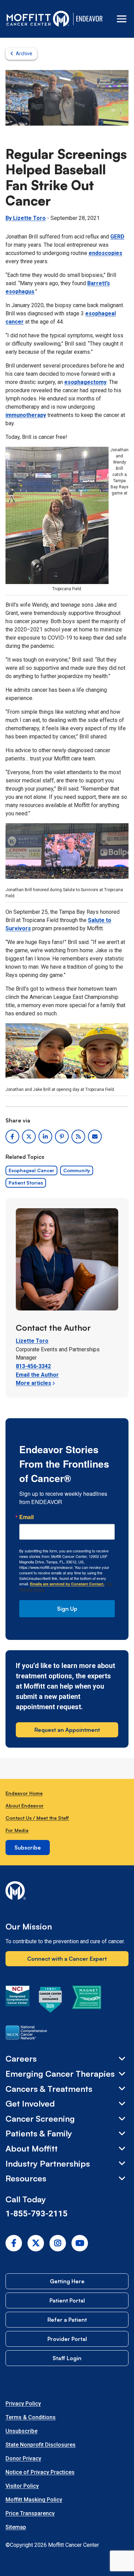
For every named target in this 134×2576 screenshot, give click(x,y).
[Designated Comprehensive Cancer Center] (18, 2001)
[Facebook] (14, 2243)
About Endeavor (25, 1805)
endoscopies (105, 253)
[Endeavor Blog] (90, 19)
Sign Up (67, 1609)
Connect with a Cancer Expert (67, 1959)
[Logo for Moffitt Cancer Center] (67, 1892)
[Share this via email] (95, 1137)
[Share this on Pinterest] (62, 1137)
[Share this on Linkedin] (45, 1137)
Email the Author (37, 1375)
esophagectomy (85, 382)
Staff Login (67, 2358)
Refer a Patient (67, 2320)
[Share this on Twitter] (29, 1137)
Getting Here (67, 2281)
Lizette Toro (32, 1341)
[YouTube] (80, 2243)
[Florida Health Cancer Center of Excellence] (51, 2001)
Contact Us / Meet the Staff (37, 1818)
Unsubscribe (21, 2431)
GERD (117, 237)
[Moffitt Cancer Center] (38, 19)
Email (26, 1517)
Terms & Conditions (31, 2417)
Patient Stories (26, 1183)
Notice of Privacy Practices (40, 2472)
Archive (24, 54)
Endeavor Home (24, 1793)
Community (77, 1170)
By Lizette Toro (26, 218)
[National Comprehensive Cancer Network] (26, 2034)
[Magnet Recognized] (86, 2001)
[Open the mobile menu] (122, 19)
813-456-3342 (33, 1366)
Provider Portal (67, 2339)
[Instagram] (58, 2243)
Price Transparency (30, 2513)
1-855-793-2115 (37, 2214)
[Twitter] (36, 2243)
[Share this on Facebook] (12, 1137)
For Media (17, 1830)
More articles (33, 1383)
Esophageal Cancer (31, 1170)
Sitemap (16, 2527)
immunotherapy (26, 415)
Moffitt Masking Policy (34, 2500)
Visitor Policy (22, 2486)
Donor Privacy (23, 2458)
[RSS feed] (78, 1137)
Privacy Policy (23, 2404)
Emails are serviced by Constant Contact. (67, 1584)
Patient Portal (67, 2300)
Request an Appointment (67, 1730)
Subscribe (28, 1848)
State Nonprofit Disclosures (41, 2445)
